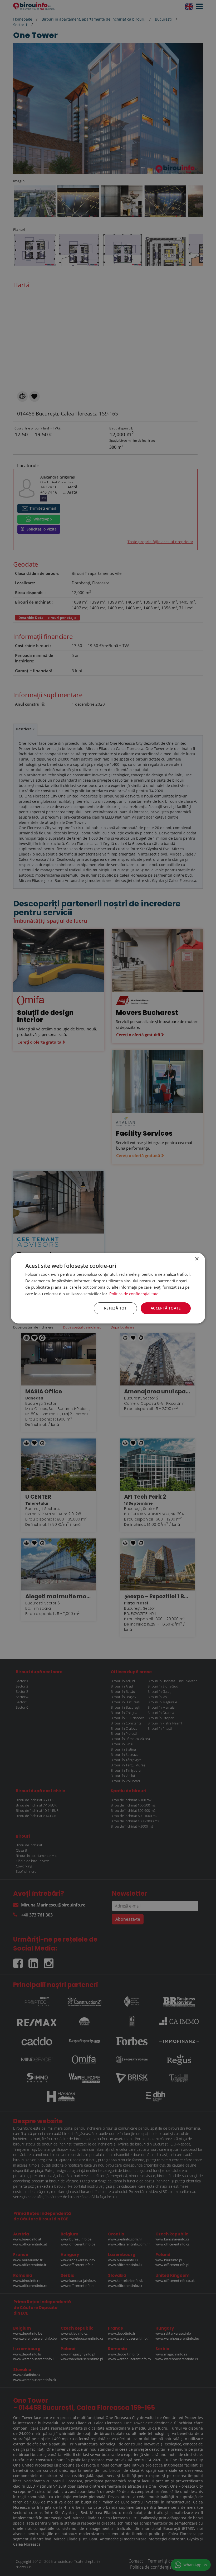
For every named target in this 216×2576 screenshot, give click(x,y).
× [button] (197, 1259)
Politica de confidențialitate (134, 1294)
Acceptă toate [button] (166, 1308)
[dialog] (108, 1288)
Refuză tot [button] (115, 1308)
